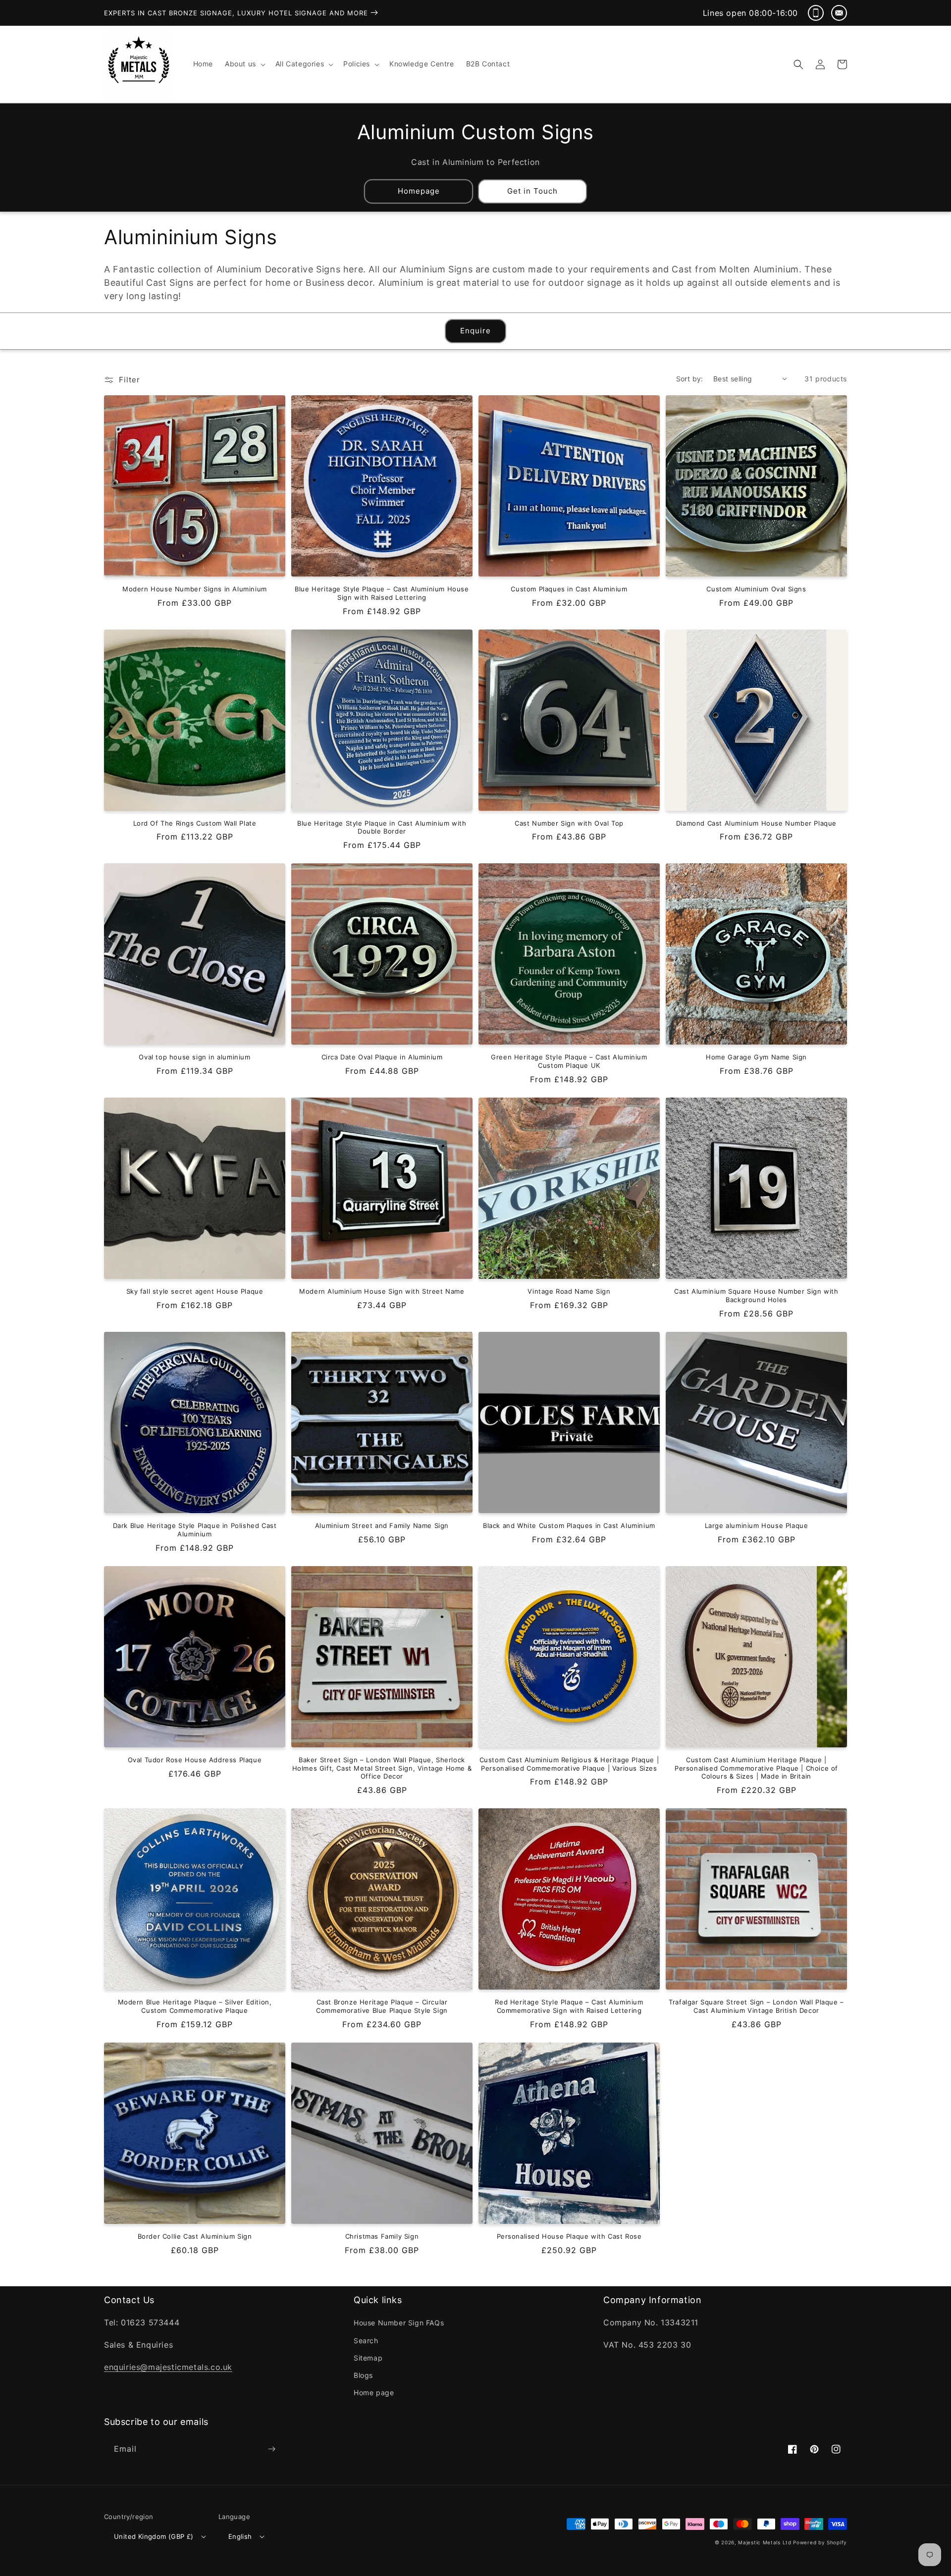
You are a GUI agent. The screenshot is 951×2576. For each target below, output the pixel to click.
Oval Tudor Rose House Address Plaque (195, 1760)
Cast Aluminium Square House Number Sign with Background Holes (756, 1295)
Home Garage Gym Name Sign (756, 1057)
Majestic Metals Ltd (765, 2542)
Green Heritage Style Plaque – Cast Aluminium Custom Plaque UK (569, 1061)
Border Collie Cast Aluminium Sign (195, 2236)
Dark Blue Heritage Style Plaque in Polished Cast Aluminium (195, 1530)
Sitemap (368, 2358)
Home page (374, 2392)
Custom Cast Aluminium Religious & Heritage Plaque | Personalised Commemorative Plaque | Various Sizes (569, 1764)
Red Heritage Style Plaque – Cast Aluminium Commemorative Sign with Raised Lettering (569, 2006)
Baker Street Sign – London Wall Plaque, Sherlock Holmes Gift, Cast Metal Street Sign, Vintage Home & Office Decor (382, 1768)
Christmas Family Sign (382, 2236)
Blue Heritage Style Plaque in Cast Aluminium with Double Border (382, 827)
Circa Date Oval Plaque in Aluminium (382, 1057)
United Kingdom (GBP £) (154, 2536)
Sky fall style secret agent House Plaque (195, 1291)
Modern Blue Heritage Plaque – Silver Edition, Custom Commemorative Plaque (195, 2006)
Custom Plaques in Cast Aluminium (569, 589)
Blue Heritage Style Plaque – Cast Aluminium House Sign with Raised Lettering (382, 593)
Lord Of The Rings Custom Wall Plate (195, 823)
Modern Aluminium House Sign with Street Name (382, 1291)
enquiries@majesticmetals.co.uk (168, 2367)
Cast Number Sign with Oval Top (569, 823)
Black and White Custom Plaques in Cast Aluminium (569, 1525)
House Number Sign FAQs (399, 2323)
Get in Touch (532, 191)
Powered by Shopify (820, 2542)
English (240, 2536)
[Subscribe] (271, 2449)
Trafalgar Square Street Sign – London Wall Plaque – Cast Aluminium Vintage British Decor (756, 2006)
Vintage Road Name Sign (569, 1291)
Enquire (475, 331)
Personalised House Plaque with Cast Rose (569, 2236)
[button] (244, 64)
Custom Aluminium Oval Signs (756, 589)
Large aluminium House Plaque (757, 1525)
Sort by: (690, 379)
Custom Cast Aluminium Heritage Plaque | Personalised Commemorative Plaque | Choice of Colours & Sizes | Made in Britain (756, 1768)
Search (366, 2340)
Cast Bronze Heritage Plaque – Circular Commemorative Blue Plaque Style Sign (382, 2006)
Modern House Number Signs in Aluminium (195, 589)
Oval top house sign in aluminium (194, 1057)
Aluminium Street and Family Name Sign (382, 1525)
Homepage (419, 191)
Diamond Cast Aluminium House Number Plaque (756, 823)
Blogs (363, 2375)
